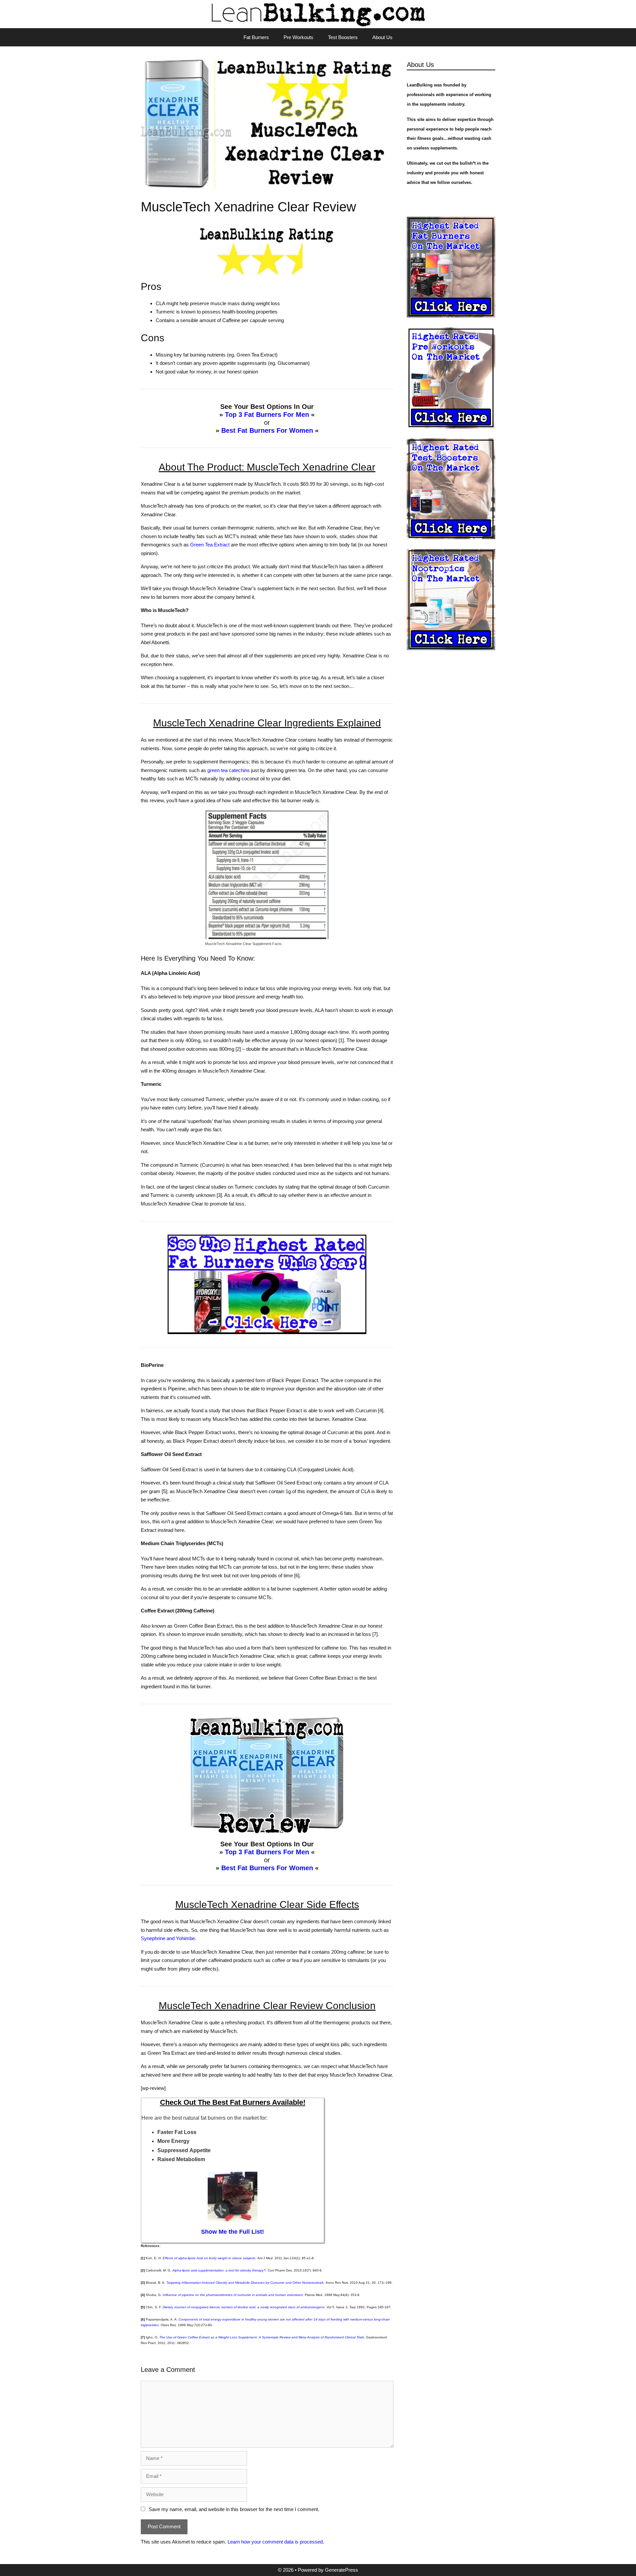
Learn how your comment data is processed (275, 2542)
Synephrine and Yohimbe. (168, 1938)
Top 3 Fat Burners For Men (267, 415)
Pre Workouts (298, 37)
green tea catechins (229, 770)
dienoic (244, 2307)
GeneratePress (342, 2570)
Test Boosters (343, 37)
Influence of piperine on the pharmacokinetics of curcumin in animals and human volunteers (233, 2295)
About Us (382, 37)
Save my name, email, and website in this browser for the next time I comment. (234, 2509)
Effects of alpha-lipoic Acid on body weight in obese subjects (209, 2258)
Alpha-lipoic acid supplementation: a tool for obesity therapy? (219, 2270)
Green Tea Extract (210, 545)
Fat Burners (256, 37)
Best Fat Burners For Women (267, 430)
